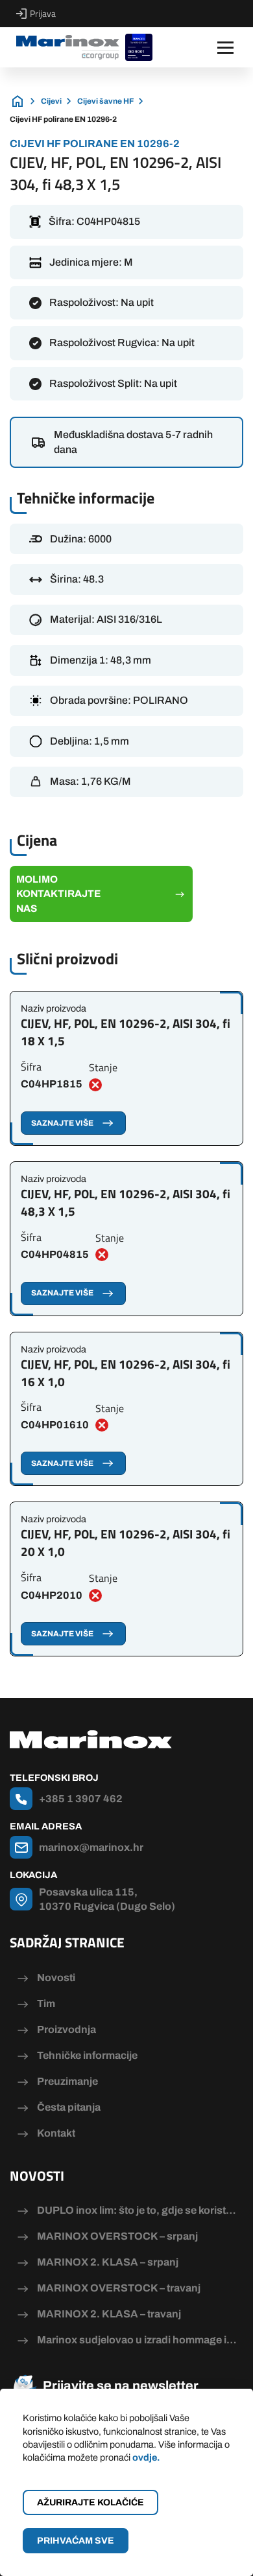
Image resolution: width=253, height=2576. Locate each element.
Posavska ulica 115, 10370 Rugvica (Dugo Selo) (107, 1899)
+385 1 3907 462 (81, 1799)
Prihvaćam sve (76, 2541)
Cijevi (51, 101)
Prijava (43, 14)
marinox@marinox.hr (91, 1847)
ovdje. (146, 2457)
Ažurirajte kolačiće (90, 2502)
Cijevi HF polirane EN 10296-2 (63, 119)
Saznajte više (62, 1123)
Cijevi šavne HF (105, 101)
